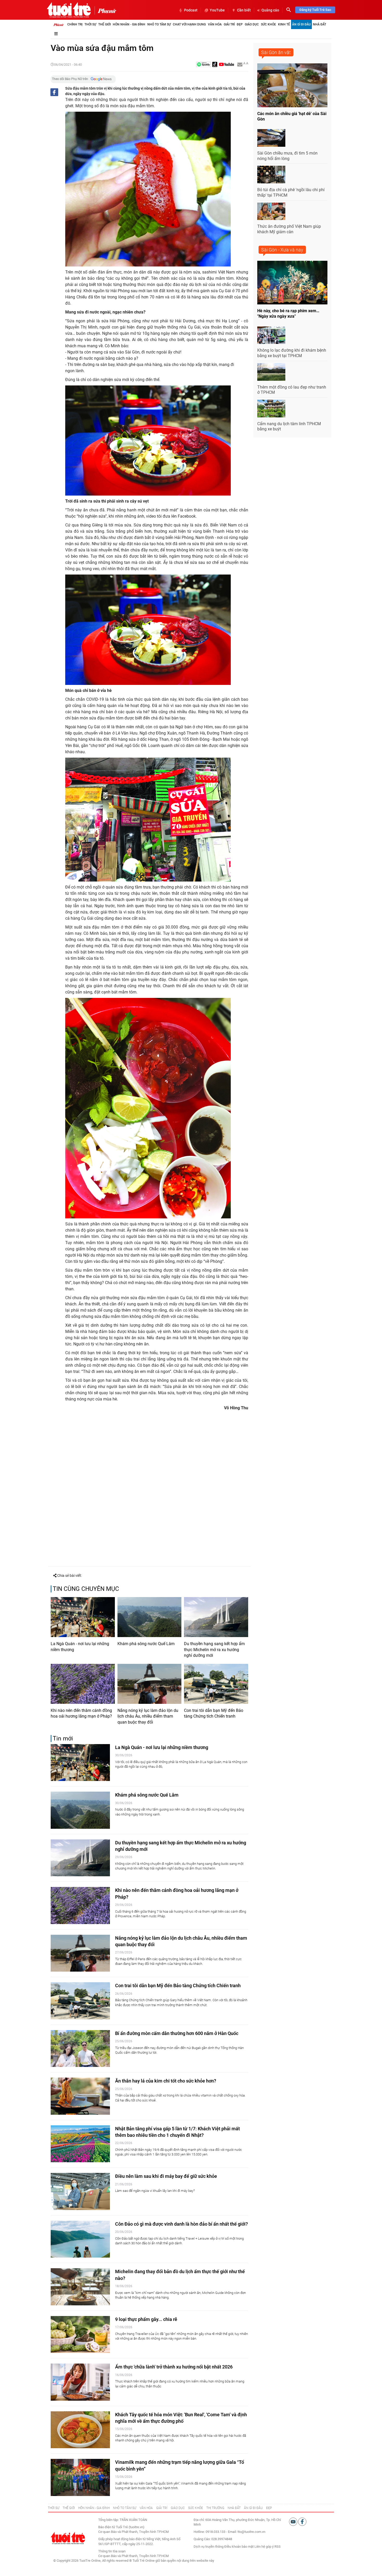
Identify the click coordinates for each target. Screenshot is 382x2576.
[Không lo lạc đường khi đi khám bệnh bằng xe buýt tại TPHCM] (271, 335)
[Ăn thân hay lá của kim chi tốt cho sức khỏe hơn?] (80, 2096)
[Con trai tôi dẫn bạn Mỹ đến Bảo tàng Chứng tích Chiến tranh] (216, 1684)
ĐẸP (269, 2508)
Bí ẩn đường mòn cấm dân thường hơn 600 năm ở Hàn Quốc (177, 2033)
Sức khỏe (268, 24)
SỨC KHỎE (196, 2508)
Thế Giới (104, 24)
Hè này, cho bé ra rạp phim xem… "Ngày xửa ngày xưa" (288, 313)
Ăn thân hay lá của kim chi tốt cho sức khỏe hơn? (166, 2081)
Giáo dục (252, 24)
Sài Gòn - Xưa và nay (282, 250)
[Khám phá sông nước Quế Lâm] (150, 1617)
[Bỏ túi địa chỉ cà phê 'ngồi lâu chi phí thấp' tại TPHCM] (271, 175)
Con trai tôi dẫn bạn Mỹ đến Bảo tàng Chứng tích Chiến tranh (214, 1713)
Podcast (191, 10)
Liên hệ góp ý (264, 2547)
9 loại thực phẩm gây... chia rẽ (146, 2319)
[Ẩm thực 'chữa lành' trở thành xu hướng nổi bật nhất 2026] (80, 2382)
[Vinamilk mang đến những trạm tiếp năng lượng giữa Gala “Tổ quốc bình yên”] (80, 2477)
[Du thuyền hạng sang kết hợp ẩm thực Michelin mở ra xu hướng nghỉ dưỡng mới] (216, 1617)
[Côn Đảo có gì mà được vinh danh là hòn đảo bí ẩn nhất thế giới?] (80, 2239)
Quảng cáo (270, 10)
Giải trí (229, 24)
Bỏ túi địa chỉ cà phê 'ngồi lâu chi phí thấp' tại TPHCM (291, 192)
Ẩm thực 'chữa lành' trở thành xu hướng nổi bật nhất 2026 (174, 2367)
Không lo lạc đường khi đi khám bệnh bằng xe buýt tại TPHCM (292, 353)
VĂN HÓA (146, 2508)
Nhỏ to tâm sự (159, 24)
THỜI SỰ (54, 2508)
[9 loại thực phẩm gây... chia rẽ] (80, 2335)
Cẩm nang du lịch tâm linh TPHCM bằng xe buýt (289, 426)
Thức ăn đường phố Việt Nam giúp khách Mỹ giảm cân (289, 229)
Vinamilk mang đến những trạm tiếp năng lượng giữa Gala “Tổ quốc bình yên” (180, 2465)
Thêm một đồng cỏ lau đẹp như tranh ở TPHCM (292, 390)
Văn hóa (215, 24)
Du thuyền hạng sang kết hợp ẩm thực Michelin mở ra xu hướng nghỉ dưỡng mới (214, 1650)
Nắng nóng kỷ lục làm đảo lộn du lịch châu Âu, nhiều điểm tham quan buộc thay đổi (148, 1716)
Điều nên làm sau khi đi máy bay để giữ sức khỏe (166, 2176)
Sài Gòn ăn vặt (276, 52)
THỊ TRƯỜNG (215, 2508)
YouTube (217, 10)
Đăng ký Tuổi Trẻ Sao (315, 10)
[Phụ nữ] (105, 10)
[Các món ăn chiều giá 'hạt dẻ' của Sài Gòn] (292, 85)
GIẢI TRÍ (162, 2508)
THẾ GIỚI (69, 2508)
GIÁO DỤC (178, 2508)
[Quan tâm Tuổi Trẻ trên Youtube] (294, 2521)
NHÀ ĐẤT (234, 2508)
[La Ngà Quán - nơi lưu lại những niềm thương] (83, 1617)
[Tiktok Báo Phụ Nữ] (215, 65)
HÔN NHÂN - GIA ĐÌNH (94, 2508)
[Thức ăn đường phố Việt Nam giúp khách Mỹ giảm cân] (271, 211)
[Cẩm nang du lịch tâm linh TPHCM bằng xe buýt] (271, 409)
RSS (278, 2547)
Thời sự (90, 24)
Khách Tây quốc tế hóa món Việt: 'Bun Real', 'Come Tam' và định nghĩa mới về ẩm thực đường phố (181, 2418)
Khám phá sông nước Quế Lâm (146, 1644)
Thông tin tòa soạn (112, 2551)
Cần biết (244, 10)
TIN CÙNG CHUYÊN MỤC (86, 1589)
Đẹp (240, 24)
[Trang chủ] (58, 24)
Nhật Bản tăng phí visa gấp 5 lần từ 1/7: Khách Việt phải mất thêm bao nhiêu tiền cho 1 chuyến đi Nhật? (177, 2132)
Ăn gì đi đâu (301, 24)
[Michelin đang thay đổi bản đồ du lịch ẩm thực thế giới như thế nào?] (80, 2287)
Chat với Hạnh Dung (189, 24)
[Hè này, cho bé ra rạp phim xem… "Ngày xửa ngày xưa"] (292, 283)
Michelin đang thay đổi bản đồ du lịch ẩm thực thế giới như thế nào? (180, 2275)
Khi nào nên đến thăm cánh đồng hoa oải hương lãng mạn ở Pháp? (81, 1713)
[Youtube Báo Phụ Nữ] (226, 65)
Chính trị (75, 24)
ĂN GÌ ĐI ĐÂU (253, 2508)
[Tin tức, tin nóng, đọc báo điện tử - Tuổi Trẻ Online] (69, 10)
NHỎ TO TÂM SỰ (125, 2508)
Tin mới (63, 1739)
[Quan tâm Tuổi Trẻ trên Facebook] (302, 2521)
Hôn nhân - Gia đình (129, 24)
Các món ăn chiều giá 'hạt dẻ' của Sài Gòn (292, 116)
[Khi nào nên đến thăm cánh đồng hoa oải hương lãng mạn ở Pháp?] (83, 1684)
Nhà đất (320, 24)
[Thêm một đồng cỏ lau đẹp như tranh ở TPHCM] (271, 372)
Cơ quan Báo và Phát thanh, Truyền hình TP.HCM (133, 2556)
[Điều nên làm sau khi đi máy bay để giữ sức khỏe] (80, 2191)
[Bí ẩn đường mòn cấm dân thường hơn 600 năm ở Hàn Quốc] (80, 2049)
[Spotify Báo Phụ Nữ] (203, 65)
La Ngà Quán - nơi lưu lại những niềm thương (80, 1647)
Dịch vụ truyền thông (209, 2547)
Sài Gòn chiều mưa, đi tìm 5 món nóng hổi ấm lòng (287, 156)
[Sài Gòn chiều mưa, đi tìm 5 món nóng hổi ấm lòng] (271, 138)
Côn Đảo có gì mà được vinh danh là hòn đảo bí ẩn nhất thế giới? (182, 2224)
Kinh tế (284, 24)
